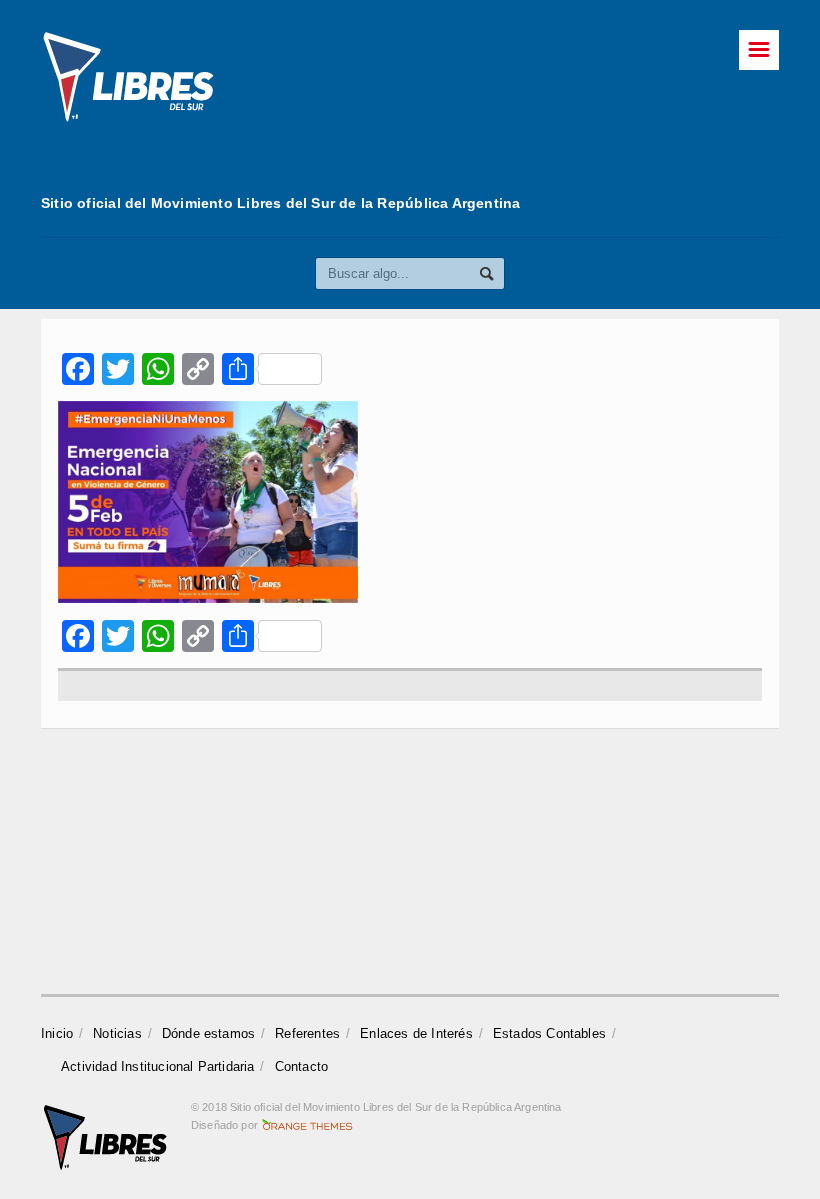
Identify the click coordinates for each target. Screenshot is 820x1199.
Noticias (117, 1033)
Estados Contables (549, 1033)
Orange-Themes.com (307, 1125)
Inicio (57, 1033)
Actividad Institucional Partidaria (158, 1066)
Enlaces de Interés (416, 1033)
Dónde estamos (209, 1033)
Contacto (302, 1066)
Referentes (307, 1033)
